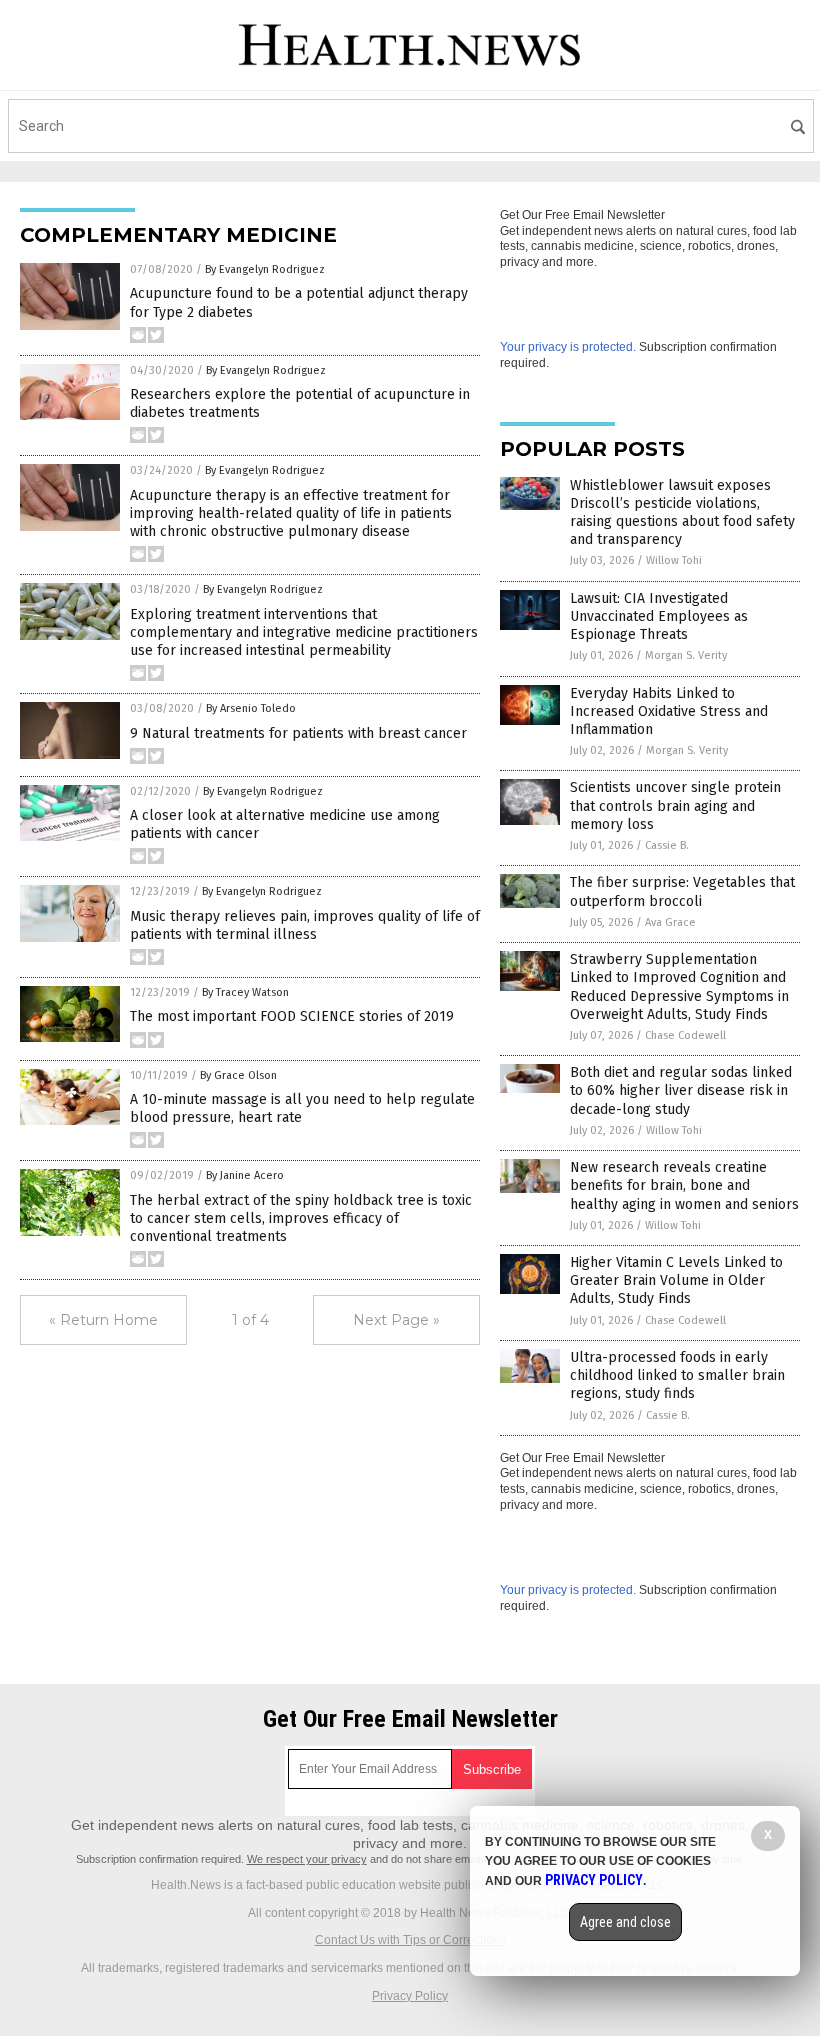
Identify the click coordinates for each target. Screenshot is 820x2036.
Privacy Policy (410, 1996)
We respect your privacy (307, 1859)
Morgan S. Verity (686, 655)
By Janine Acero (245, 1175)
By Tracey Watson (245, 992)
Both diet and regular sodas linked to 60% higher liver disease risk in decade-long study (681, 1090)
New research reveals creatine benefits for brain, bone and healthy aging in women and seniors (684, 1185)
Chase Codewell (685, 1035)
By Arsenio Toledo (251, 708)
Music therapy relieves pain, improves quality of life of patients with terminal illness (305, 925)
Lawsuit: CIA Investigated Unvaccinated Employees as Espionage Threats (659, 616)
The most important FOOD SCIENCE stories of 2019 (292, 1016)
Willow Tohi (674, 560)
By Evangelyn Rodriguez (265, 269)
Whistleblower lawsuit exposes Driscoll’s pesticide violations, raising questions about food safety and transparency (682, 513)
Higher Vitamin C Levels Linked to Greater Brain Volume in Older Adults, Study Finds (676, 1280)
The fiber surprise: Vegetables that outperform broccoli (682, 891)
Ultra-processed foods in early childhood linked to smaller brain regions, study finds (677, 1375)
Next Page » (396, 1320)
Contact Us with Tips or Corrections (410, 1940)
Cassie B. (667, 845)
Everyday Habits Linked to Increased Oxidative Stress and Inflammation (669, 711)
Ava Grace (670, 922)
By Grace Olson (238, 1075)
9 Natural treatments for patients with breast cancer (298, 733)
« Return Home (103, 1320)
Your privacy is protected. (568, 347)
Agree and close (625, 1922)
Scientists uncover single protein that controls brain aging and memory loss (675, 805)
